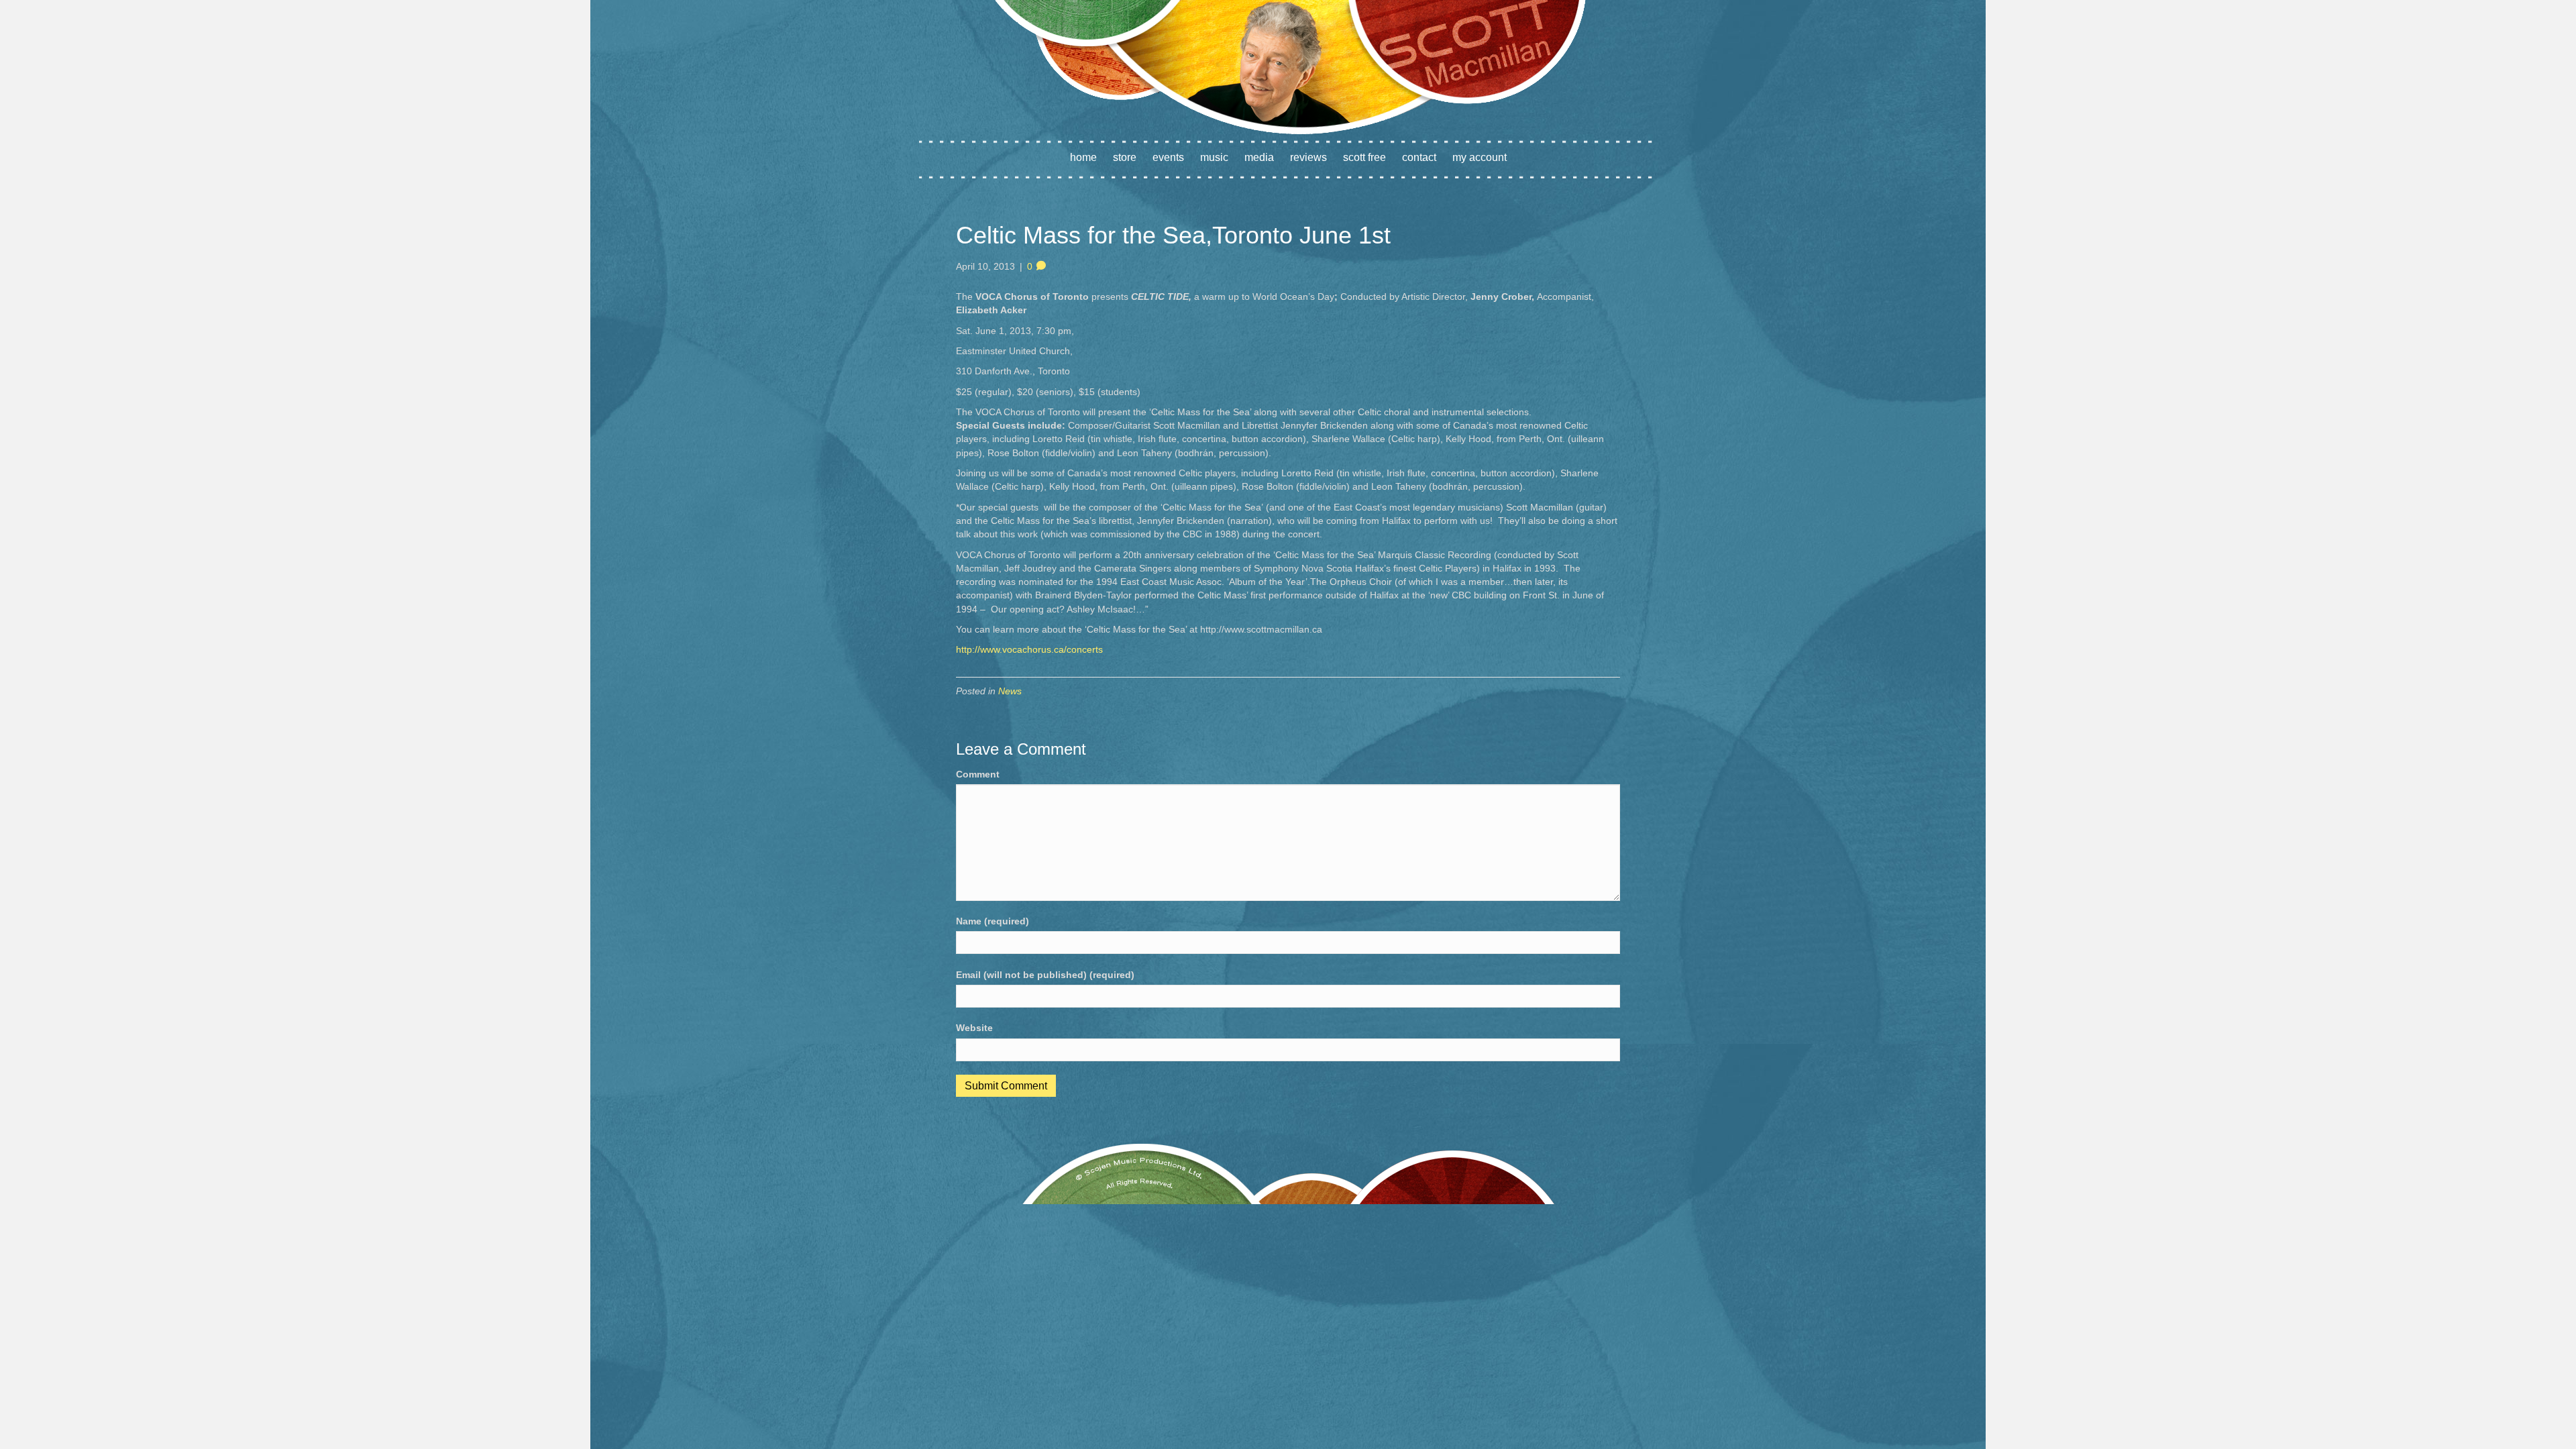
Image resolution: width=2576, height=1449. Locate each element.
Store (1125, 157)
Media (1259, 157)
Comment (978, 774)
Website (974, 1028)
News (1010, 691)
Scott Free (1364, 157)
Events (1168, 157)
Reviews (1308, 157)
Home (1083, 157)
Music (1214, 157)
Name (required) (992, 921)
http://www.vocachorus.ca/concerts (1029, 649)
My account (1480, 157)
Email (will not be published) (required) (1045, 975)
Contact (1419, 157)
